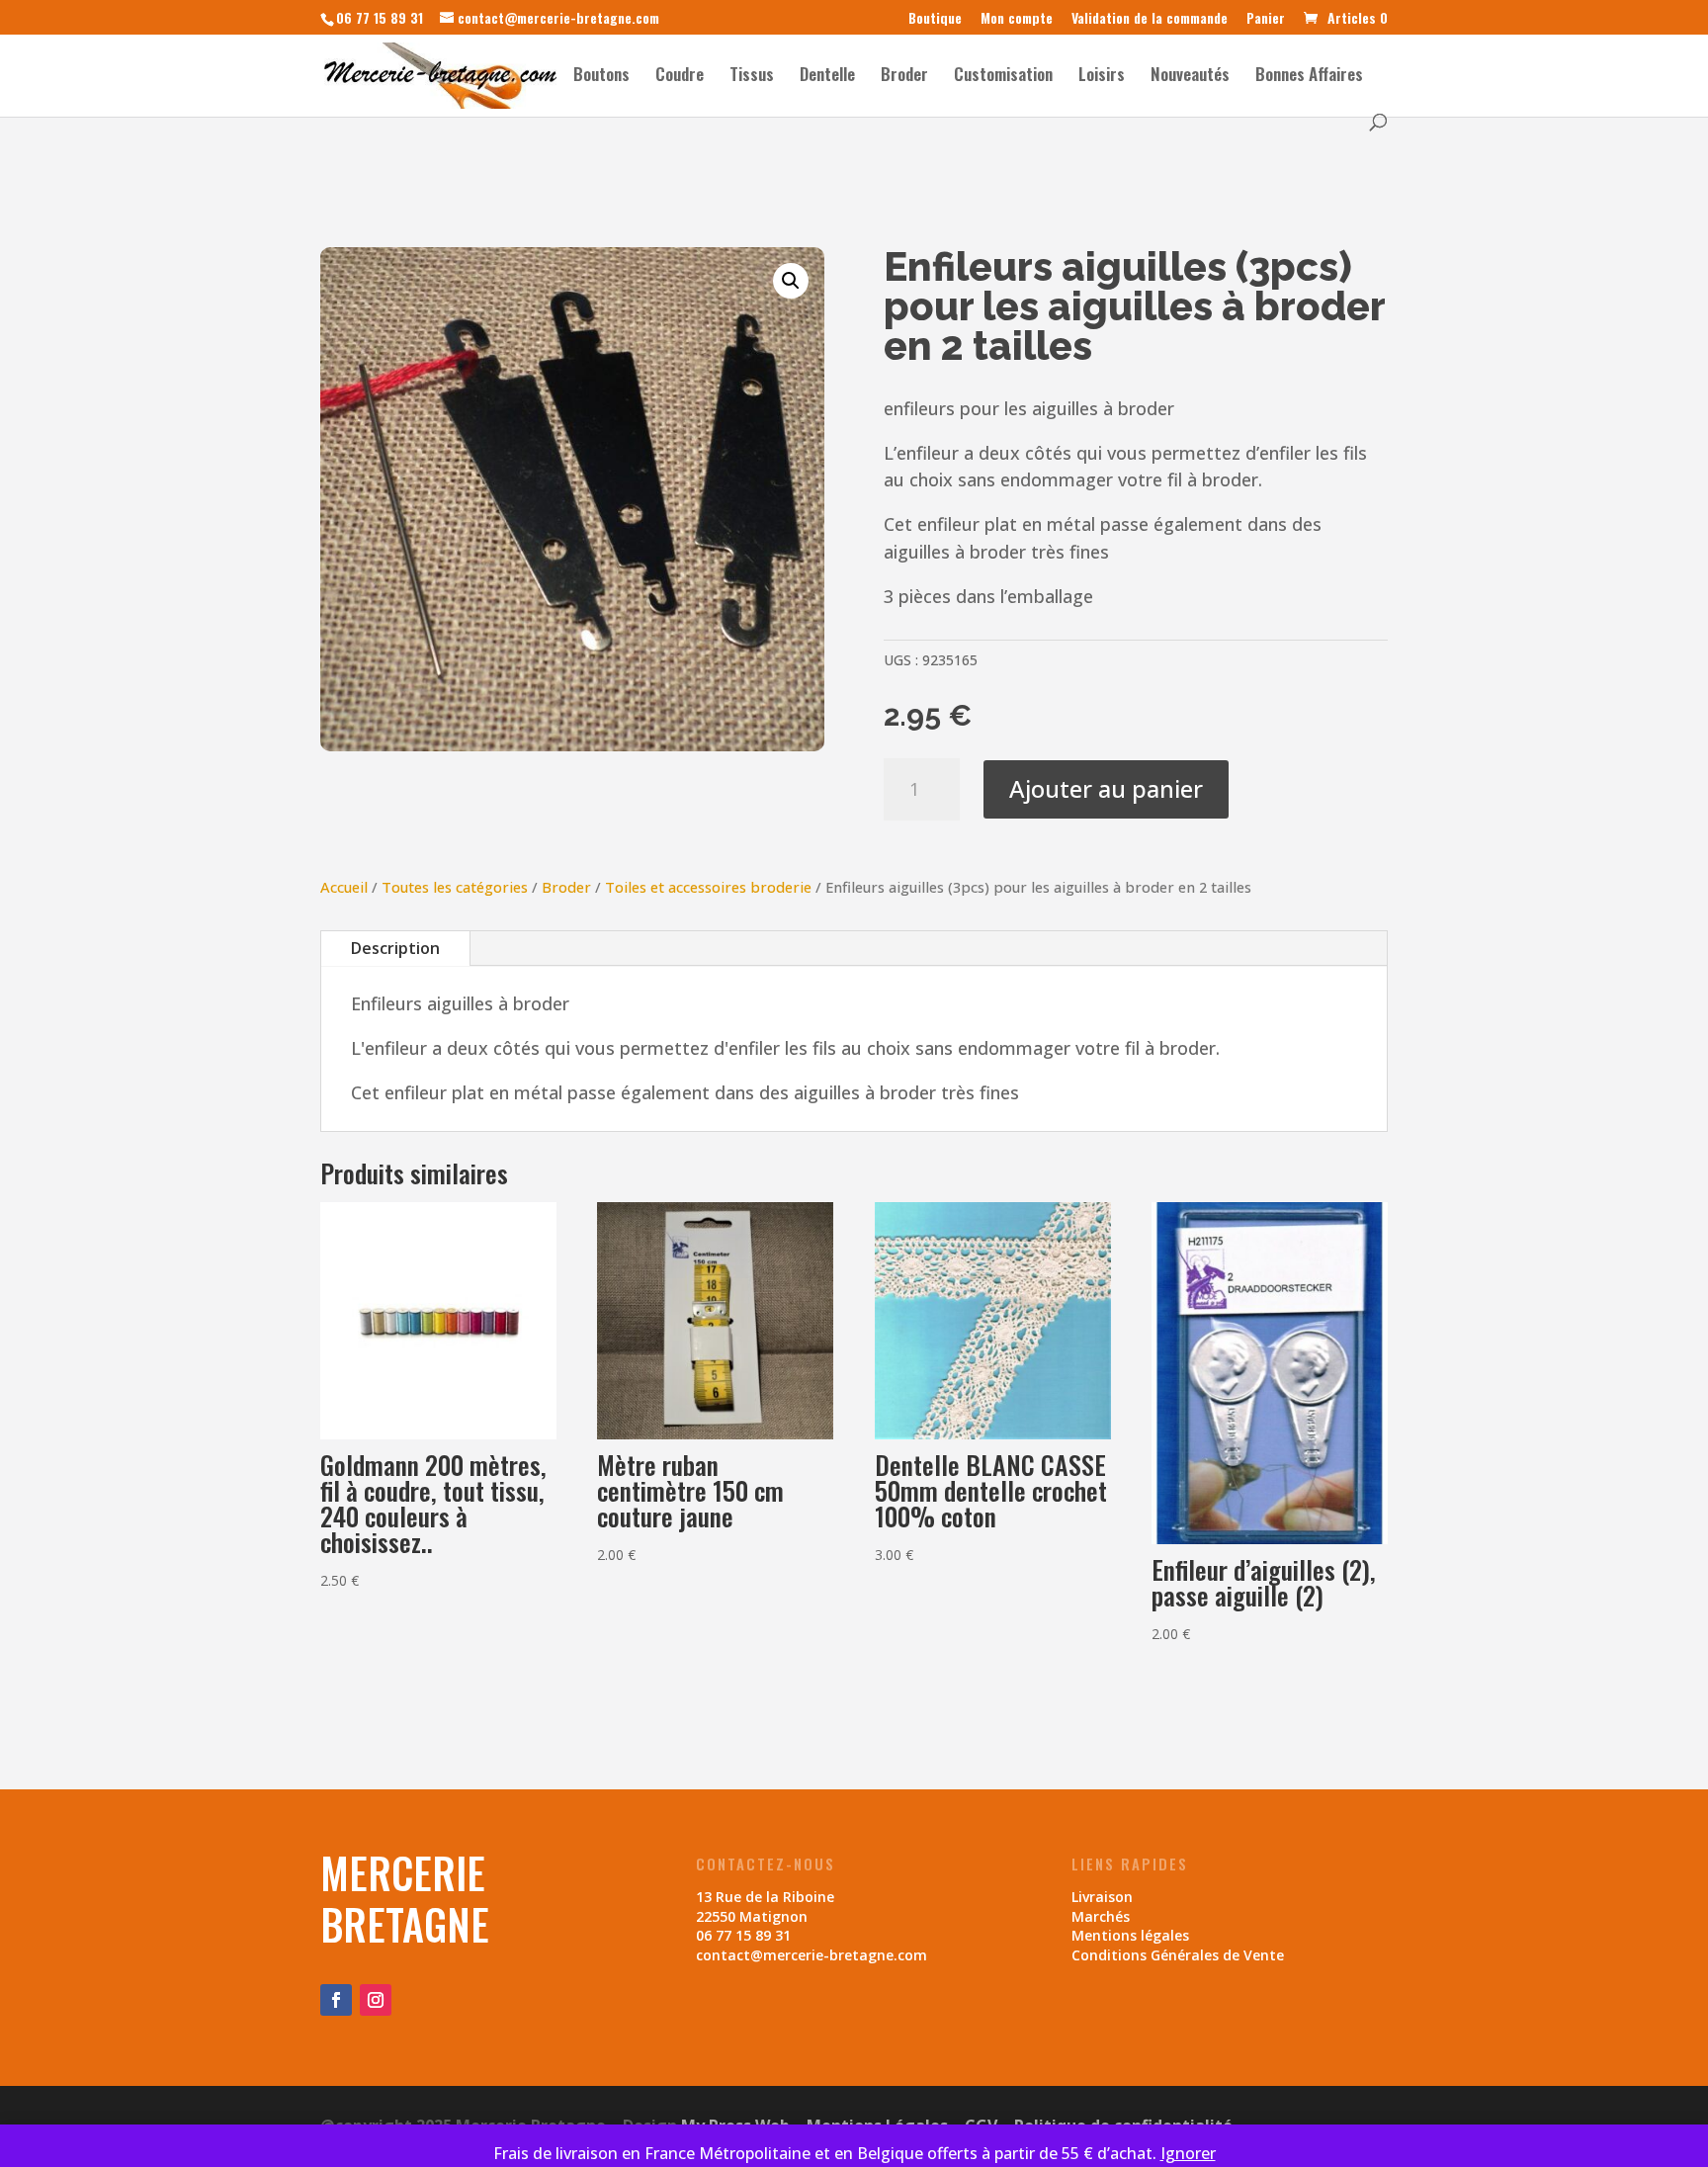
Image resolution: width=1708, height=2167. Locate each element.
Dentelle (827, 77)
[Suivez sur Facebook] (336, 2000)
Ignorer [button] (1188, 2153)
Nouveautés (1190, 77)
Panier (1266, 19)
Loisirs (1102, 77)
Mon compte (1017, 19)
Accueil (344, 887)
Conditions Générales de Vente (1178, 1955)
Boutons (601, 77)
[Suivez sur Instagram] (376, 2000)
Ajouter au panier (1106, 788)
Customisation (1003, 77)
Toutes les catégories (455, 887)
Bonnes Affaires (1309, 77)
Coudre (680, 77)
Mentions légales (1130, 1935)
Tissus (752, 77)
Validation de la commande (1150, 19)
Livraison (1102, 1897)
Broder (904, 77)
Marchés (1101, 1916)
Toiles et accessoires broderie (708, 887)
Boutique (935, 19)
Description (395, 948)
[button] (791, 281)
